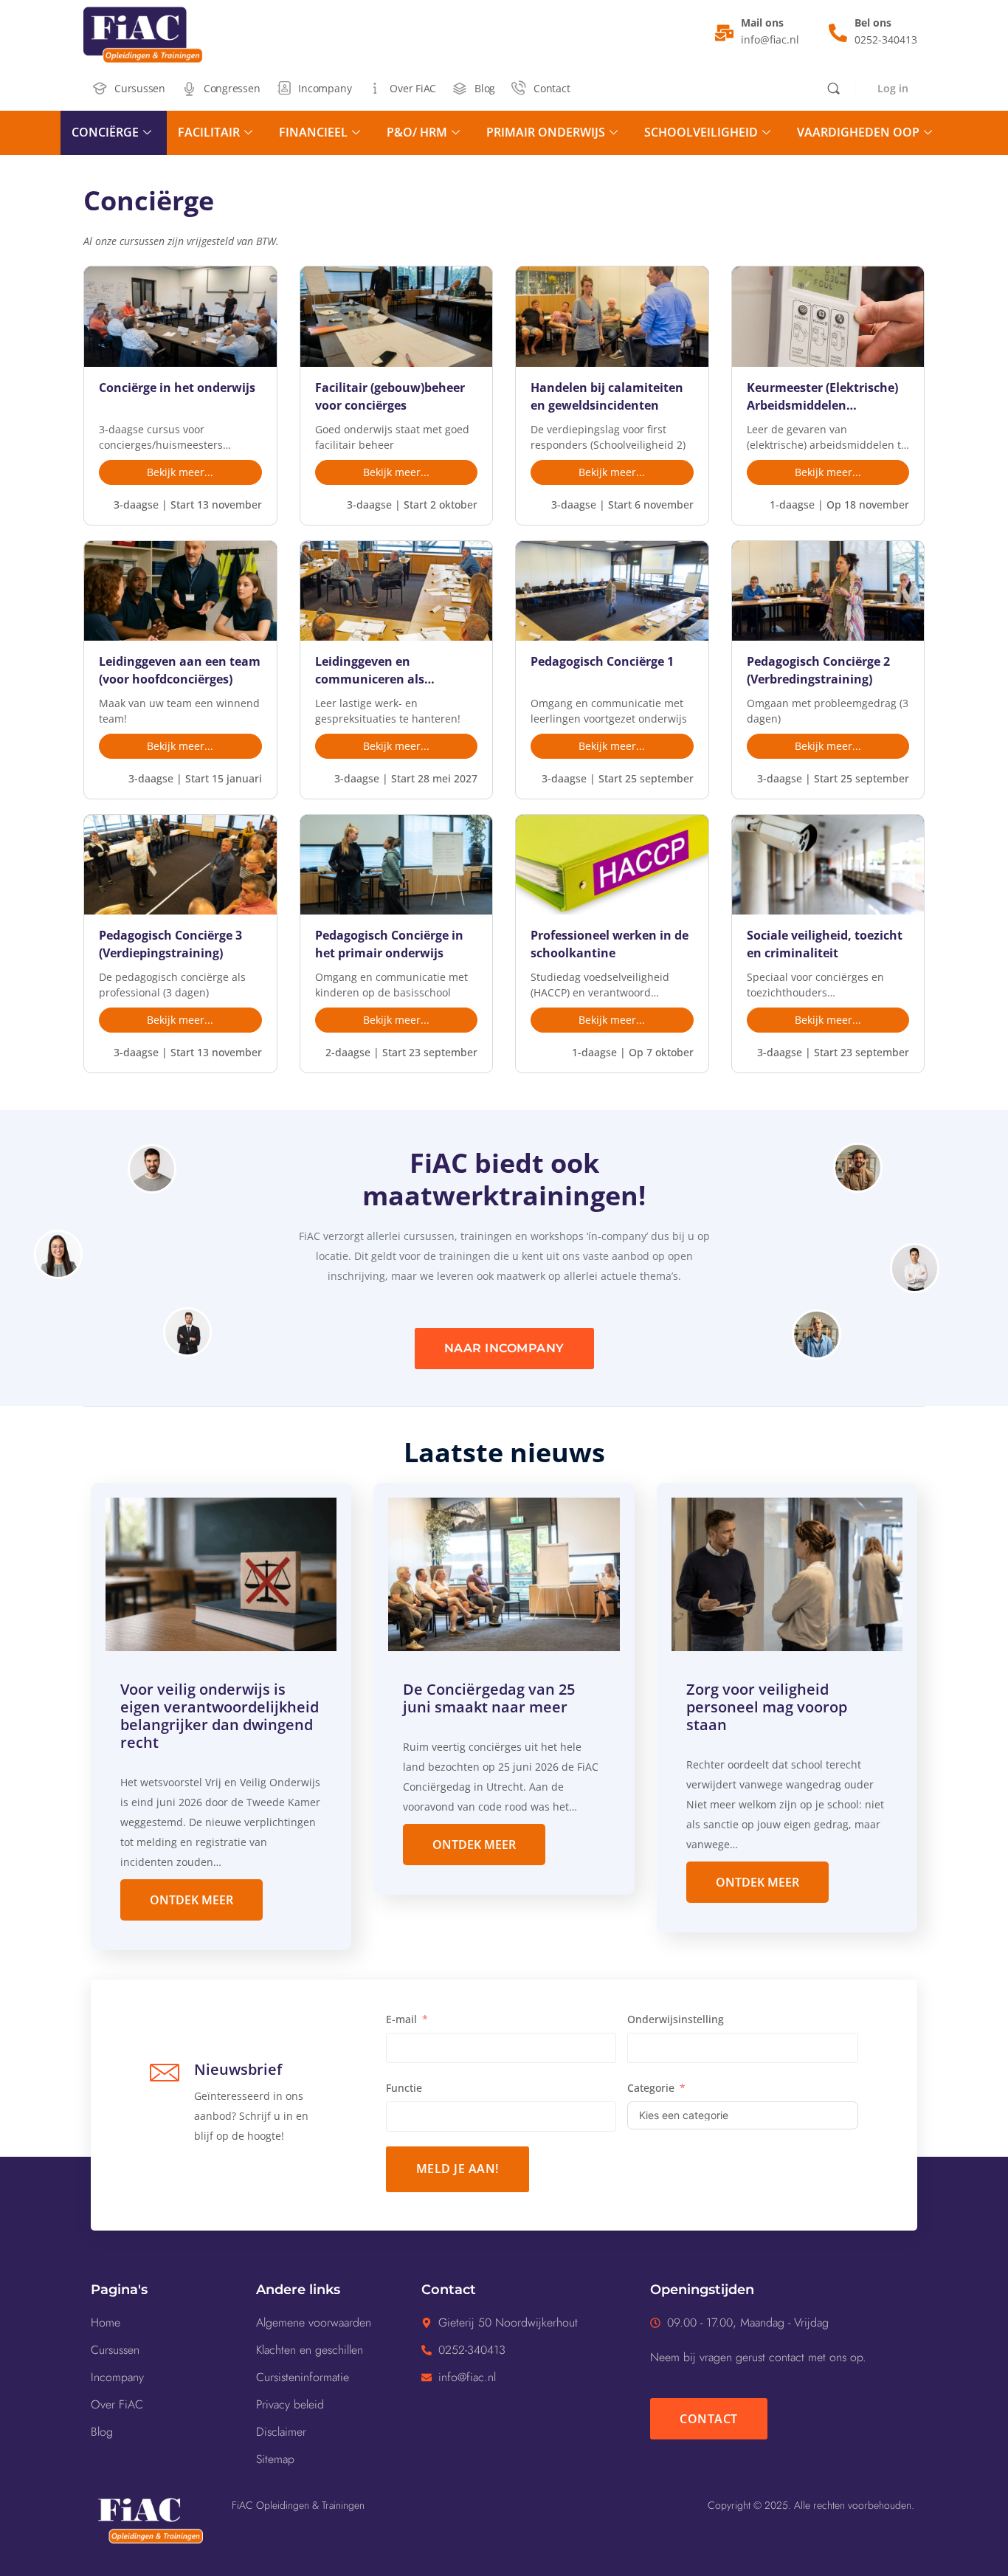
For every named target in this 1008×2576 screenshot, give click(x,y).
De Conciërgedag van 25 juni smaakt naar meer (489, 1698)
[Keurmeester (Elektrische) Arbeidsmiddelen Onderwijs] (828, 316)
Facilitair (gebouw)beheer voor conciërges (390, 396)
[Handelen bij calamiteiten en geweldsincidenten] (612, 316)
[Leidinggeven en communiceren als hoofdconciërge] (397, 591)
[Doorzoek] (833, 88)
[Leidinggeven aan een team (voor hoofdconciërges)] (180, 591)
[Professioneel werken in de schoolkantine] (612, 865)
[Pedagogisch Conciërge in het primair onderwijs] (397, 865)
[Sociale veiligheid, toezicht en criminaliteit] (828, 865)
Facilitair (209, 132)
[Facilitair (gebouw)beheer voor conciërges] (397, 316)
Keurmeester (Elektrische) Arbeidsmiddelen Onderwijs (822, 397)
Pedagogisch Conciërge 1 (602, 661)
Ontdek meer (191, 1900)
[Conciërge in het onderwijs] (180, 316)
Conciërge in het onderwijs (177, 388)
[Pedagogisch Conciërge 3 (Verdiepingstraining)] (180, 865)
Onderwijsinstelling (676, 2019)
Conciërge (105, 132)
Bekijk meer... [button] (180, 472)
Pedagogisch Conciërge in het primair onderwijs (389, 944)
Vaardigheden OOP (858, 132)
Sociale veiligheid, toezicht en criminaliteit (825, 944)
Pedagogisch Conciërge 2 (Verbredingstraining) (818, 670)
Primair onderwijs (546, 132)
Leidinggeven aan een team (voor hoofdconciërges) (180, 670)
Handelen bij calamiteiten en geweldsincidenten (607, 396)
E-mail (401, 2019)
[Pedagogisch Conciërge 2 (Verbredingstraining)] (828, 591)
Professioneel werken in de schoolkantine (610, 944)
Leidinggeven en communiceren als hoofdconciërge (370, 671)
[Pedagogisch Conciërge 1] (612, 591)
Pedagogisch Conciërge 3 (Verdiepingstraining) (170, 944)
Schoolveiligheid (701, 132)
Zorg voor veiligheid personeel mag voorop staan (767, 1707)
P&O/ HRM (417, 132)
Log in (893, 88)
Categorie (651, 2088)
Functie (404, 2088)
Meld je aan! (458, 2169)
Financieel (313, 132)
